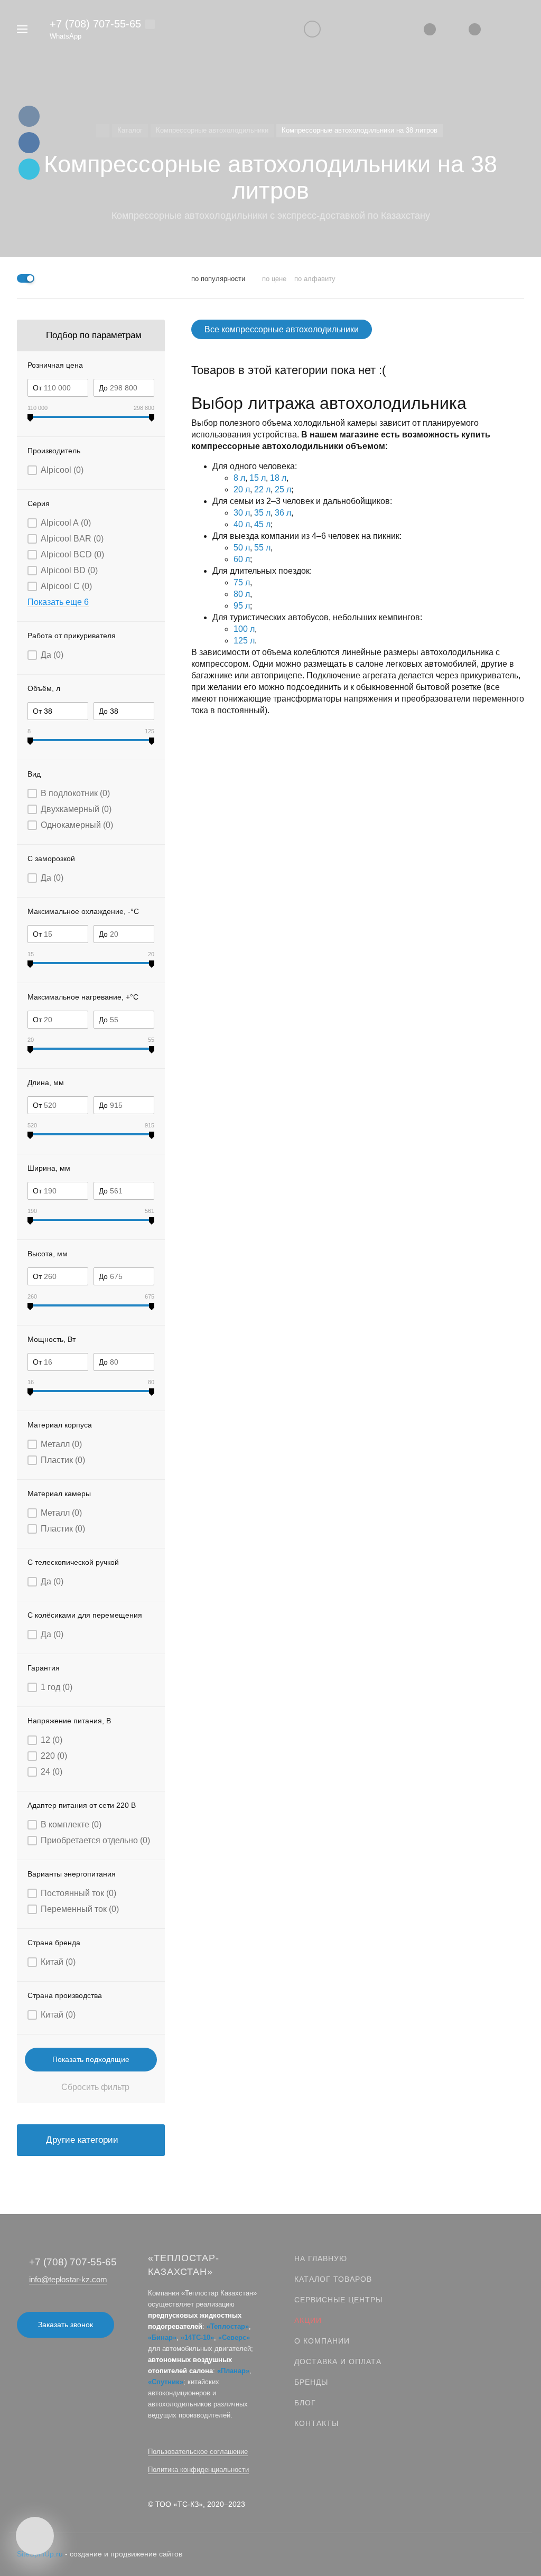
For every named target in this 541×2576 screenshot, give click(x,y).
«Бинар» (162, 2337)
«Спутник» (166, 2382)
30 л (242, 513)
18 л (278, 478)
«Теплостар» (228, 2326)
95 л (242, 606)
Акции (308, 2320)
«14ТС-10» (197, 2337)
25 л (283, 489)
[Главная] (103, 131)
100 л (244, 629)
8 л (239, 478)
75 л (242, 582)
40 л (242, 524)
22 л (262, 489)
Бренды (311, 2382)
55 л (262, 548)
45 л (262, 524)
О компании (322, 2341)
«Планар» (233, 2371)
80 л (242, 594)
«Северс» (234, 2337)
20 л (242, 489)
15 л (258, 478)
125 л (244, 641)
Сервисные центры (338, 2300)
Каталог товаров (333, 2279)
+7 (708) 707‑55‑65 (95, 24)
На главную (321, 2258)
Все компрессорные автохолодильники (282, 329)
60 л (242, 559)
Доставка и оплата (338, 2362)
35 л (262, 513)
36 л (283, 513)
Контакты (316, 2423)
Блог (305, 2403)
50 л (242, 548)
